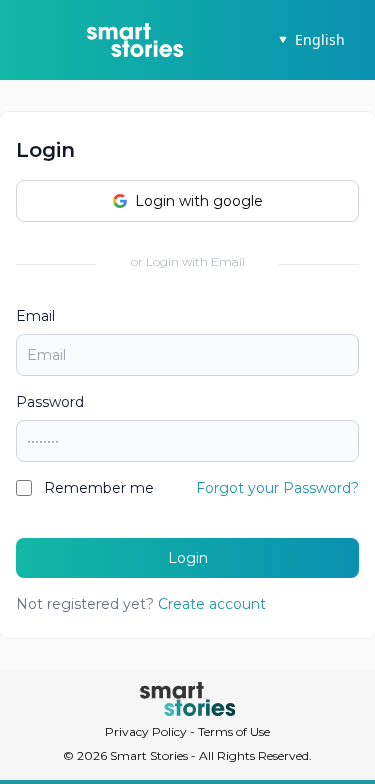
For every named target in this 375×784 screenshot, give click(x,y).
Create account (212, 604)
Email (35, 316)
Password (50, 402)
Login (188, 558)
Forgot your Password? (277, 488)
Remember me (99, 488)
